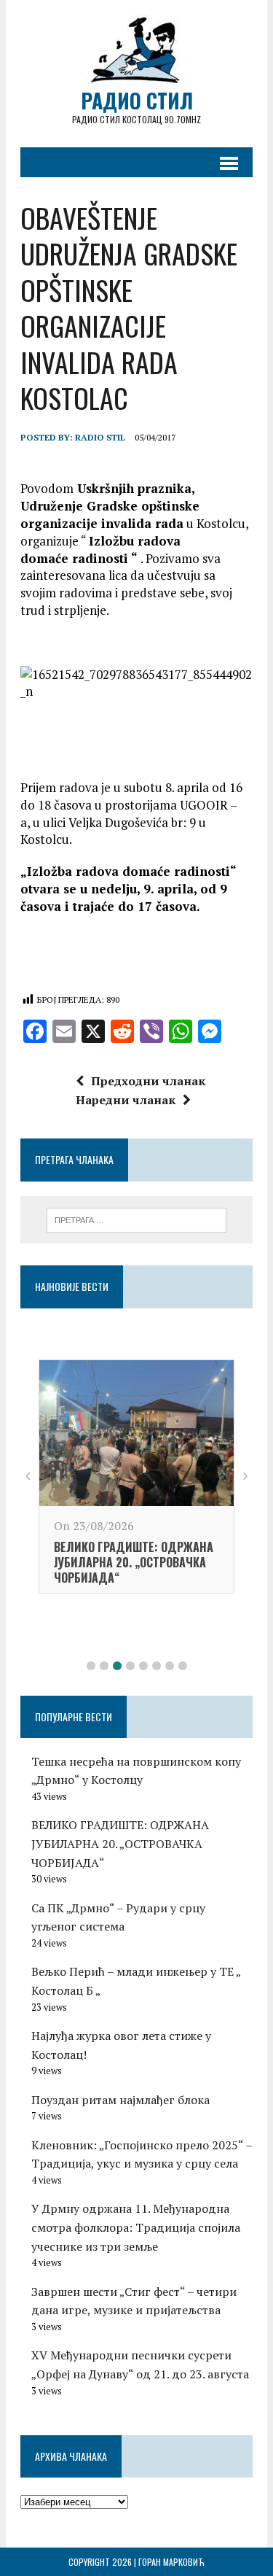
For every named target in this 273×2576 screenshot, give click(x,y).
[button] (91, 1666)
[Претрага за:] (136, 1219)
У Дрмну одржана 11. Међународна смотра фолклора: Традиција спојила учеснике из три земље (136, 2227)
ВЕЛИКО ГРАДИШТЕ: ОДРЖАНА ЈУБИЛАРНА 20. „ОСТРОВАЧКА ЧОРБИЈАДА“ (134, 1562)
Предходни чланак (148, 1081)
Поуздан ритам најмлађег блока (120, 2100)
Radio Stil (100, 437)
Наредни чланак (126, 1100)
